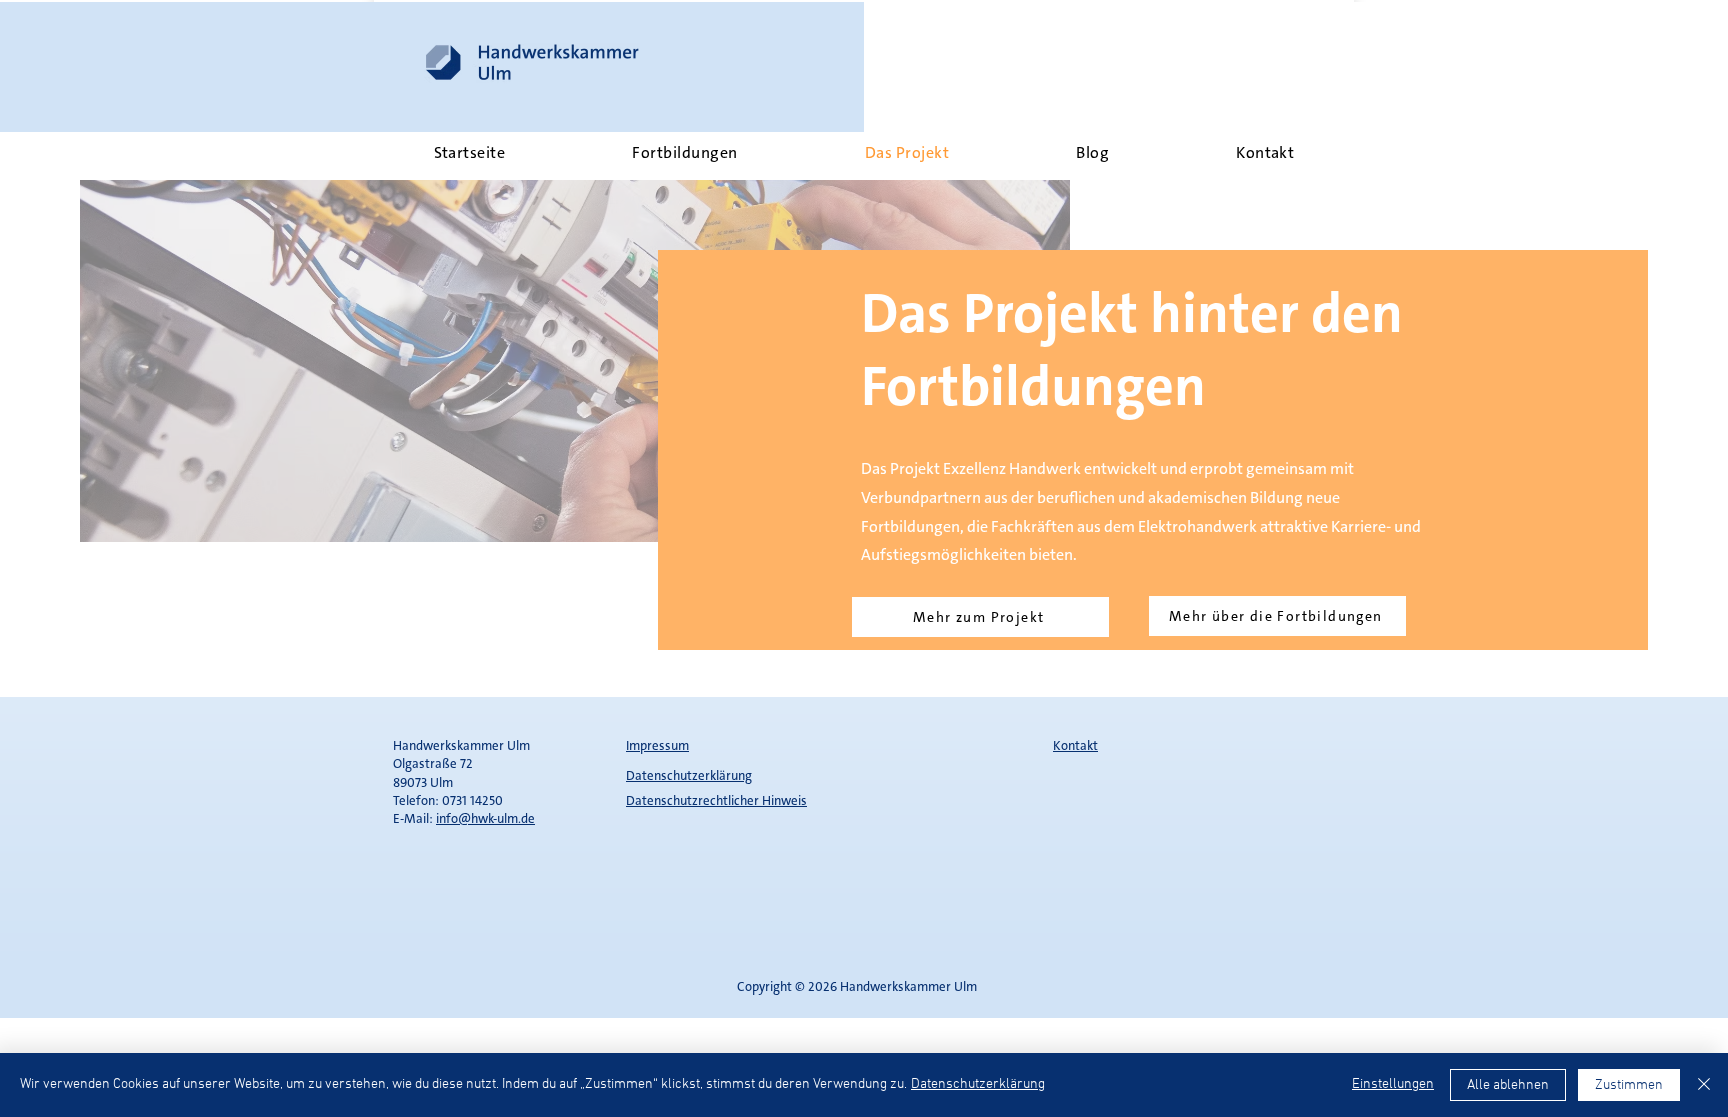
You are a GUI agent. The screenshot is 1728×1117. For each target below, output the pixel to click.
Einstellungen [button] (1393, 1084)
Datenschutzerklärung (978, 1084)
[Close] (1704, 1085)
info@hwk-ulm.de (485, 818)
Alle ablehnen (1508, 1085)
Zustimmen (1629, 1085)
